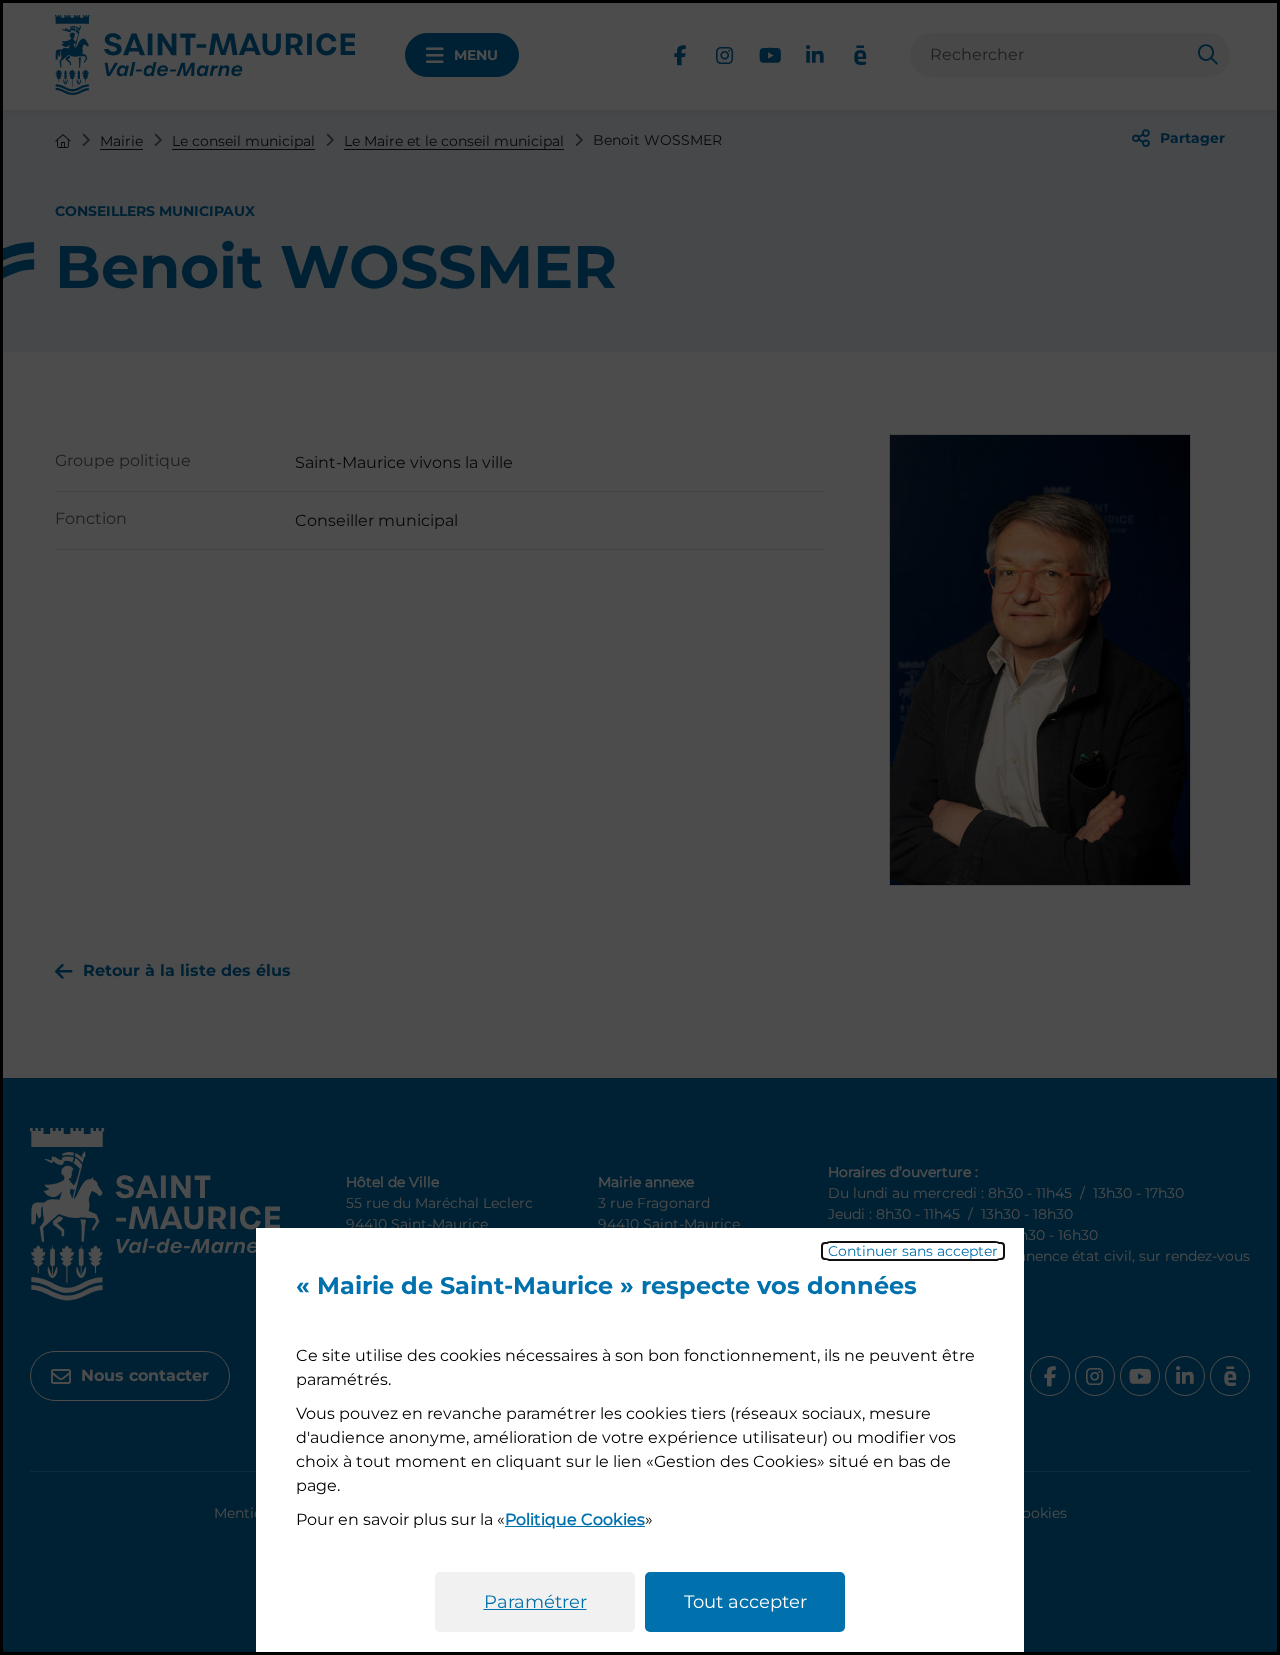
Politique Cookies (575, 1519)
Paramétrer (535, 1602)
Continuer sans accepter (913, 1251)
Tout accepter (745, 1602)
